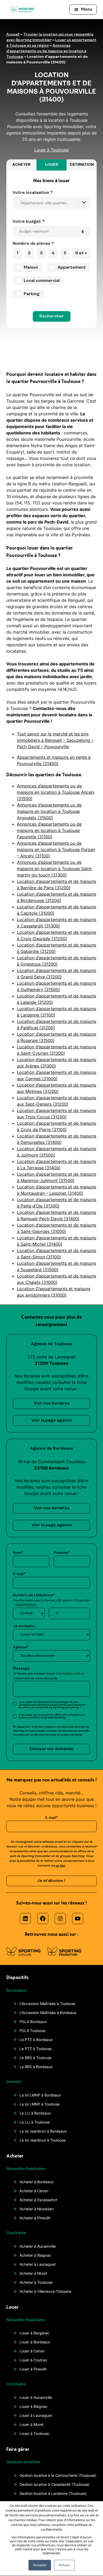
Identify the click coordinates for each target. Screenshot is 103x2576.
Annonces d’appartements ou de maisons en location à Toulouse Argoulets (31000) (49, 811)
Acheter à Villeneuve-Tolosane (45, 2291)
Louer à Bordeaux (35, 2342)
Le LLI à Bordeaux (35, 2113)
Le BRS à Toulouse (36, 2058)
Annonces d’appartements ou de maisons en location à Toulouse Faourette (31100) (49, 830)
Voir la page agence (52, 1420)
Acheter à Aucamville (38, 2246)
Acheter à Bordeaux (37, 2182)
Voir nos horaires (52, 1403)
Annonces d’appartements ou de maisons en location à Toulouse (46, 51)
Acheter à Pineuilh (35, 2218)
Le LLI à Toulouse (35, 2122)
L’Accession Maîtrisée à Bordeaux (48, 2013)
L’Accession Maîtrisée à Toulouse (47, 2004)
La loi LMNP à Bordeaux (40, 2095)
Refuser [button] (64, 2565)
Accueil (13, 35)
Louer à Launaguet (36, 2415)
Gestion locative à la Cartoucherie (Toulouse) (58, 2475)
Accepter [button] (40, 2565)
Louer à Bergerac (34, 2333)
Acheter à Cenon (34, 2191)
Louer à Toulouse (34, 2433)
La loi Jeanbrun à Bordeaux (43, 2131)
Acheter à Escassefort (38, 2200)
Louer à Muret (32, 2424)
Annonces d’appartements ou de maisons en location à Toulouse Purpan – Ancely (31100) (56, 849)
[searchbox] (53, 203)
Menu (87, 10)
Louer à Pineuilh (33, 2369)
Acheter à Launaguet (38, 2264)
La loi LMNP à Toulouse (40, 2104)
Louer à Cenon (32, 2351)
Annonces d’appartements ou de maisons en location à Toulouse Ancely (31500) (56, 792)
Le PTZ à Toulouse (36, 2049)
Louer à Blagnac (34, 2406)
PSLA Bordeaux (33, 2022)
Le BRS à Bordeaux (36, 2067)
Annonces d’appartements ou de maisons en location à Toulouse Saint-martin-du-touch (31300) (55, 869)
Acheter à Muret (33, 2273)
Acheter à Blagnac (35, 2255)
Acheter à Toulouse (36, 2282)
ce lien (60, 1866)
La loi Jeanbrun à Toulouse (43, 2140)
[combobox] (51, 203)
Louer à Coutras (33, 2360)
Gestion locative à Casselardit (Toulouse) (55, 2484)
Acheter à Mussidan (37, 2209)
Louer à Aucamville (36, 2397)
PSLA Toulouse (32, 2031)
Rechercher (52, 316)
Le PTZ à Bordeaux (36, 2040)
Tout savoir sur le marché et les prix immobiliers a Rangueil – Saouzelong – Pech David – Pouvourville (55, 740)
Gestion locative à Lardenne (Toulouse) (53, 2493)
